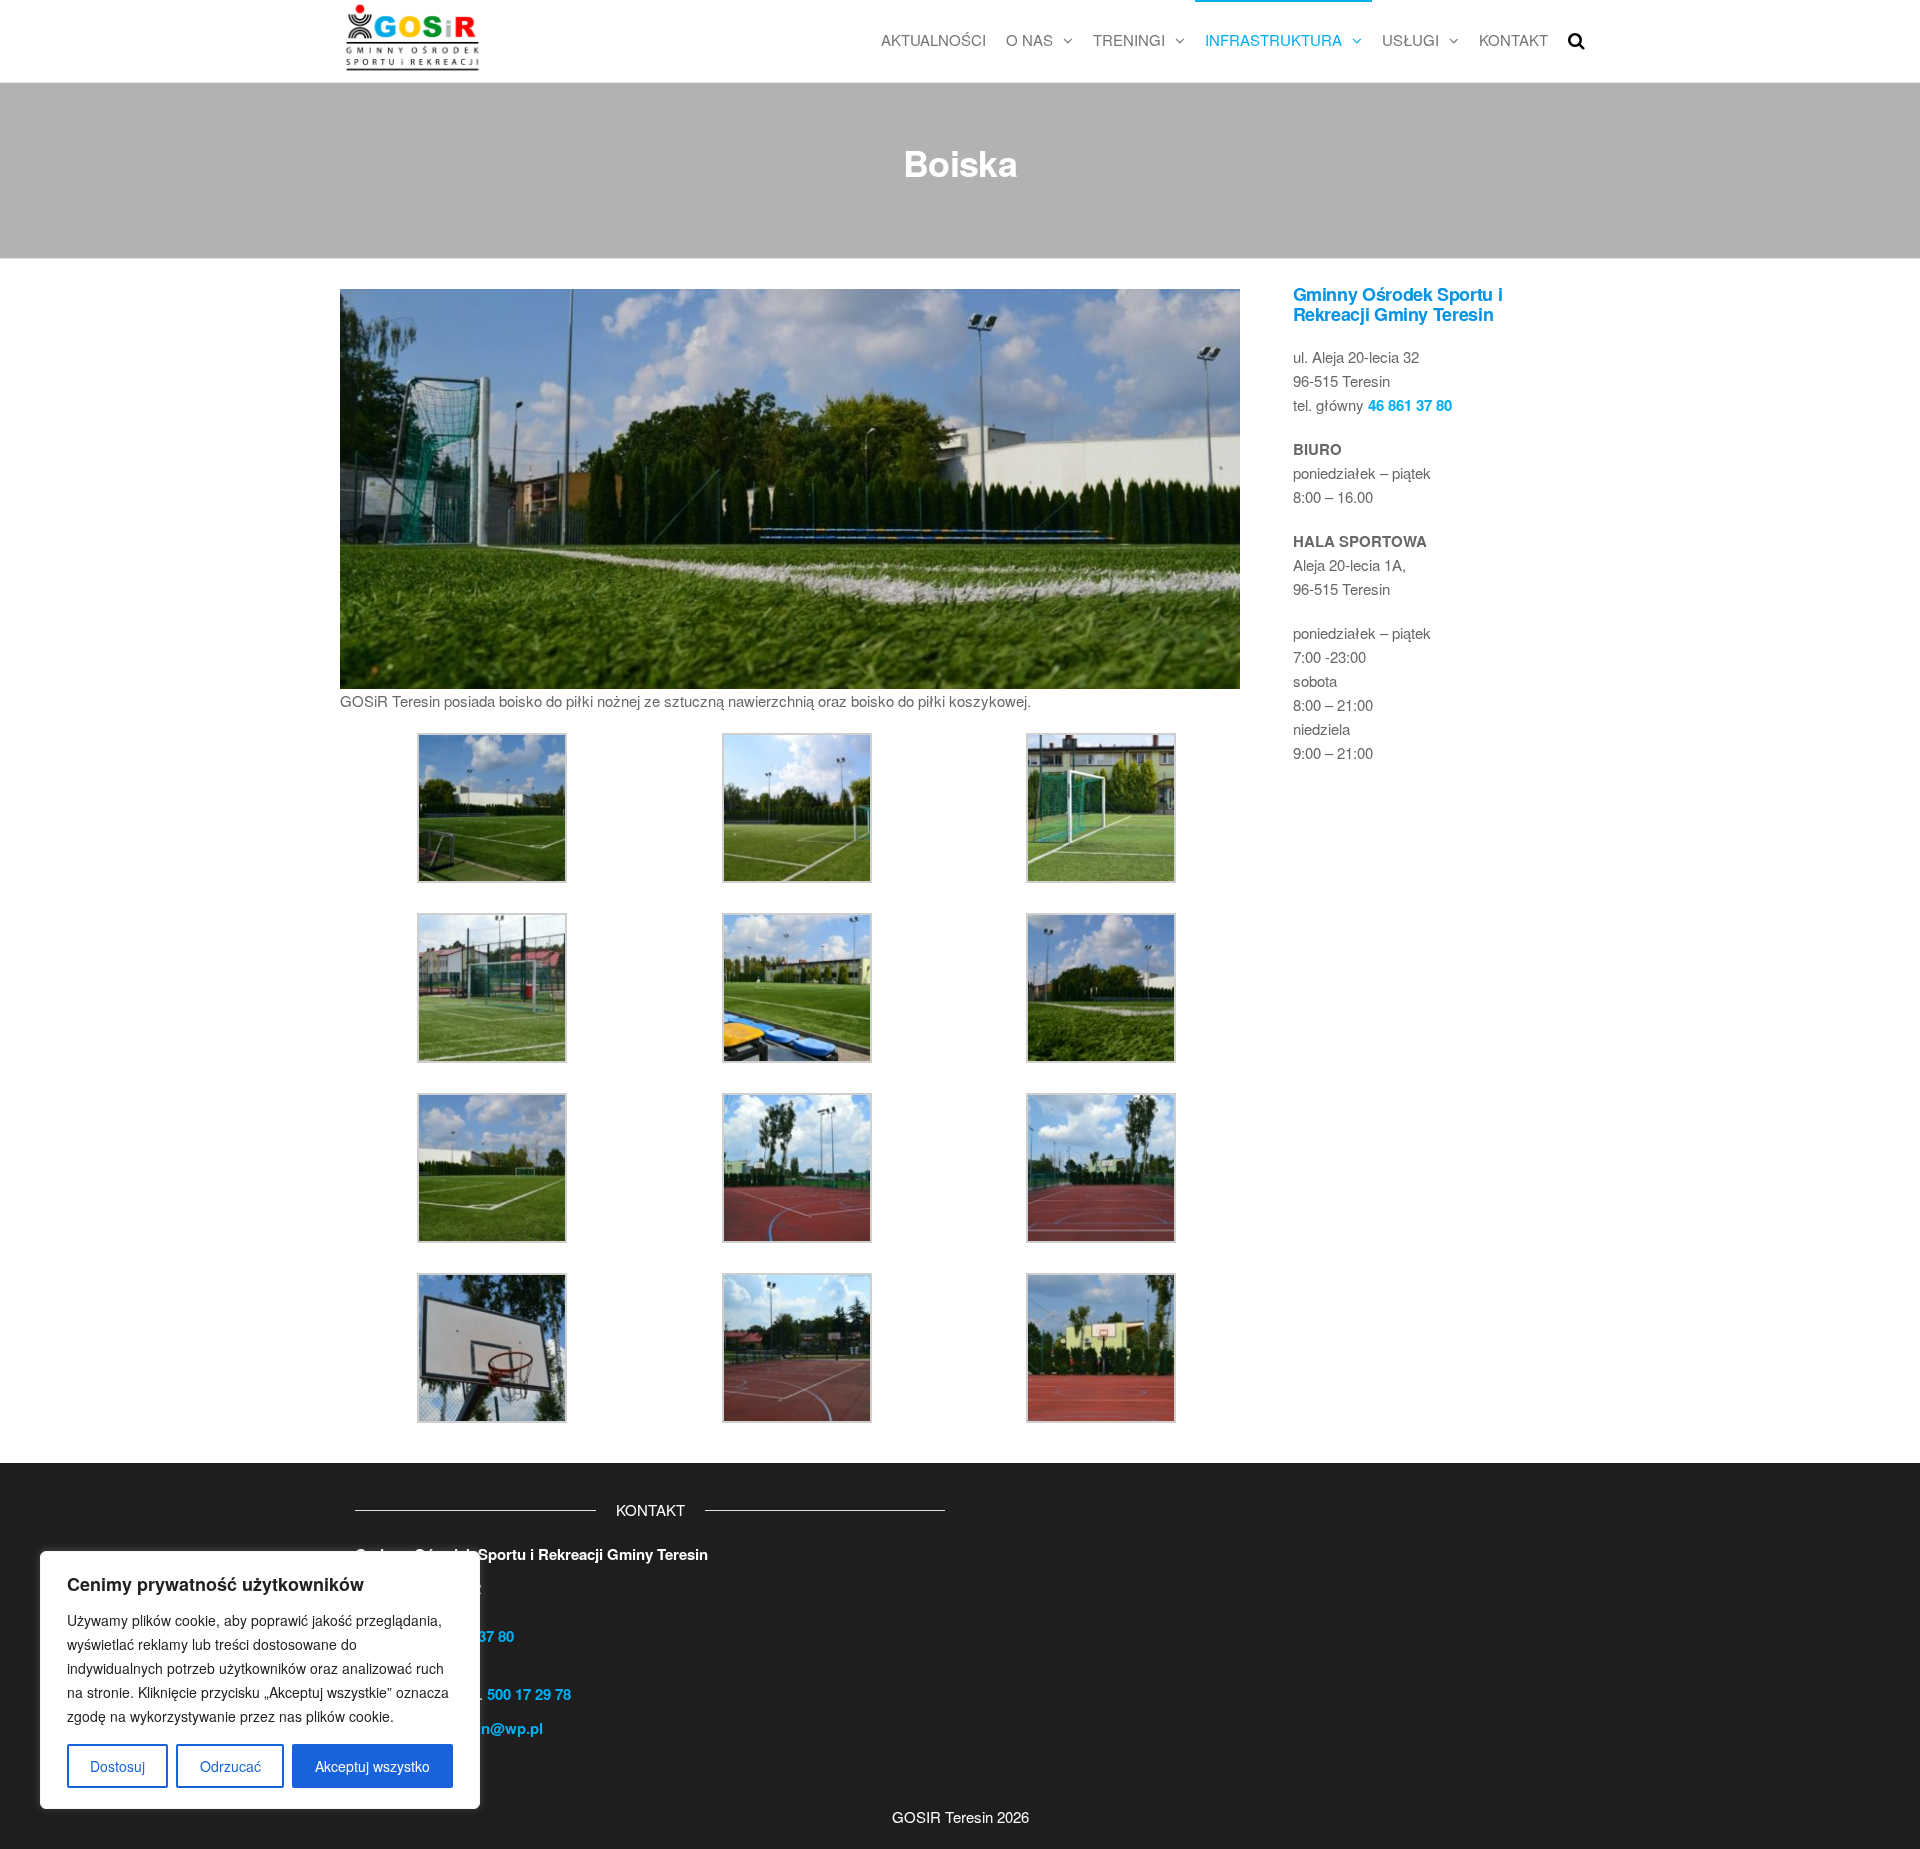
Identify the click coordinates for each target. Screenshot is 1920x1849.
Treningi (1129, 39)
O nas (1029, 39)
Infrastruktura (1273, 39)
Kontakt (1513, 39)
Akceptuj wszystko (372, 1766)
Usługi (1410, 39)
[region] (260, 1680)
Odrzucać (230, 1766)
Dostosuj (117, 1766)
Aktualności (933, 39)
